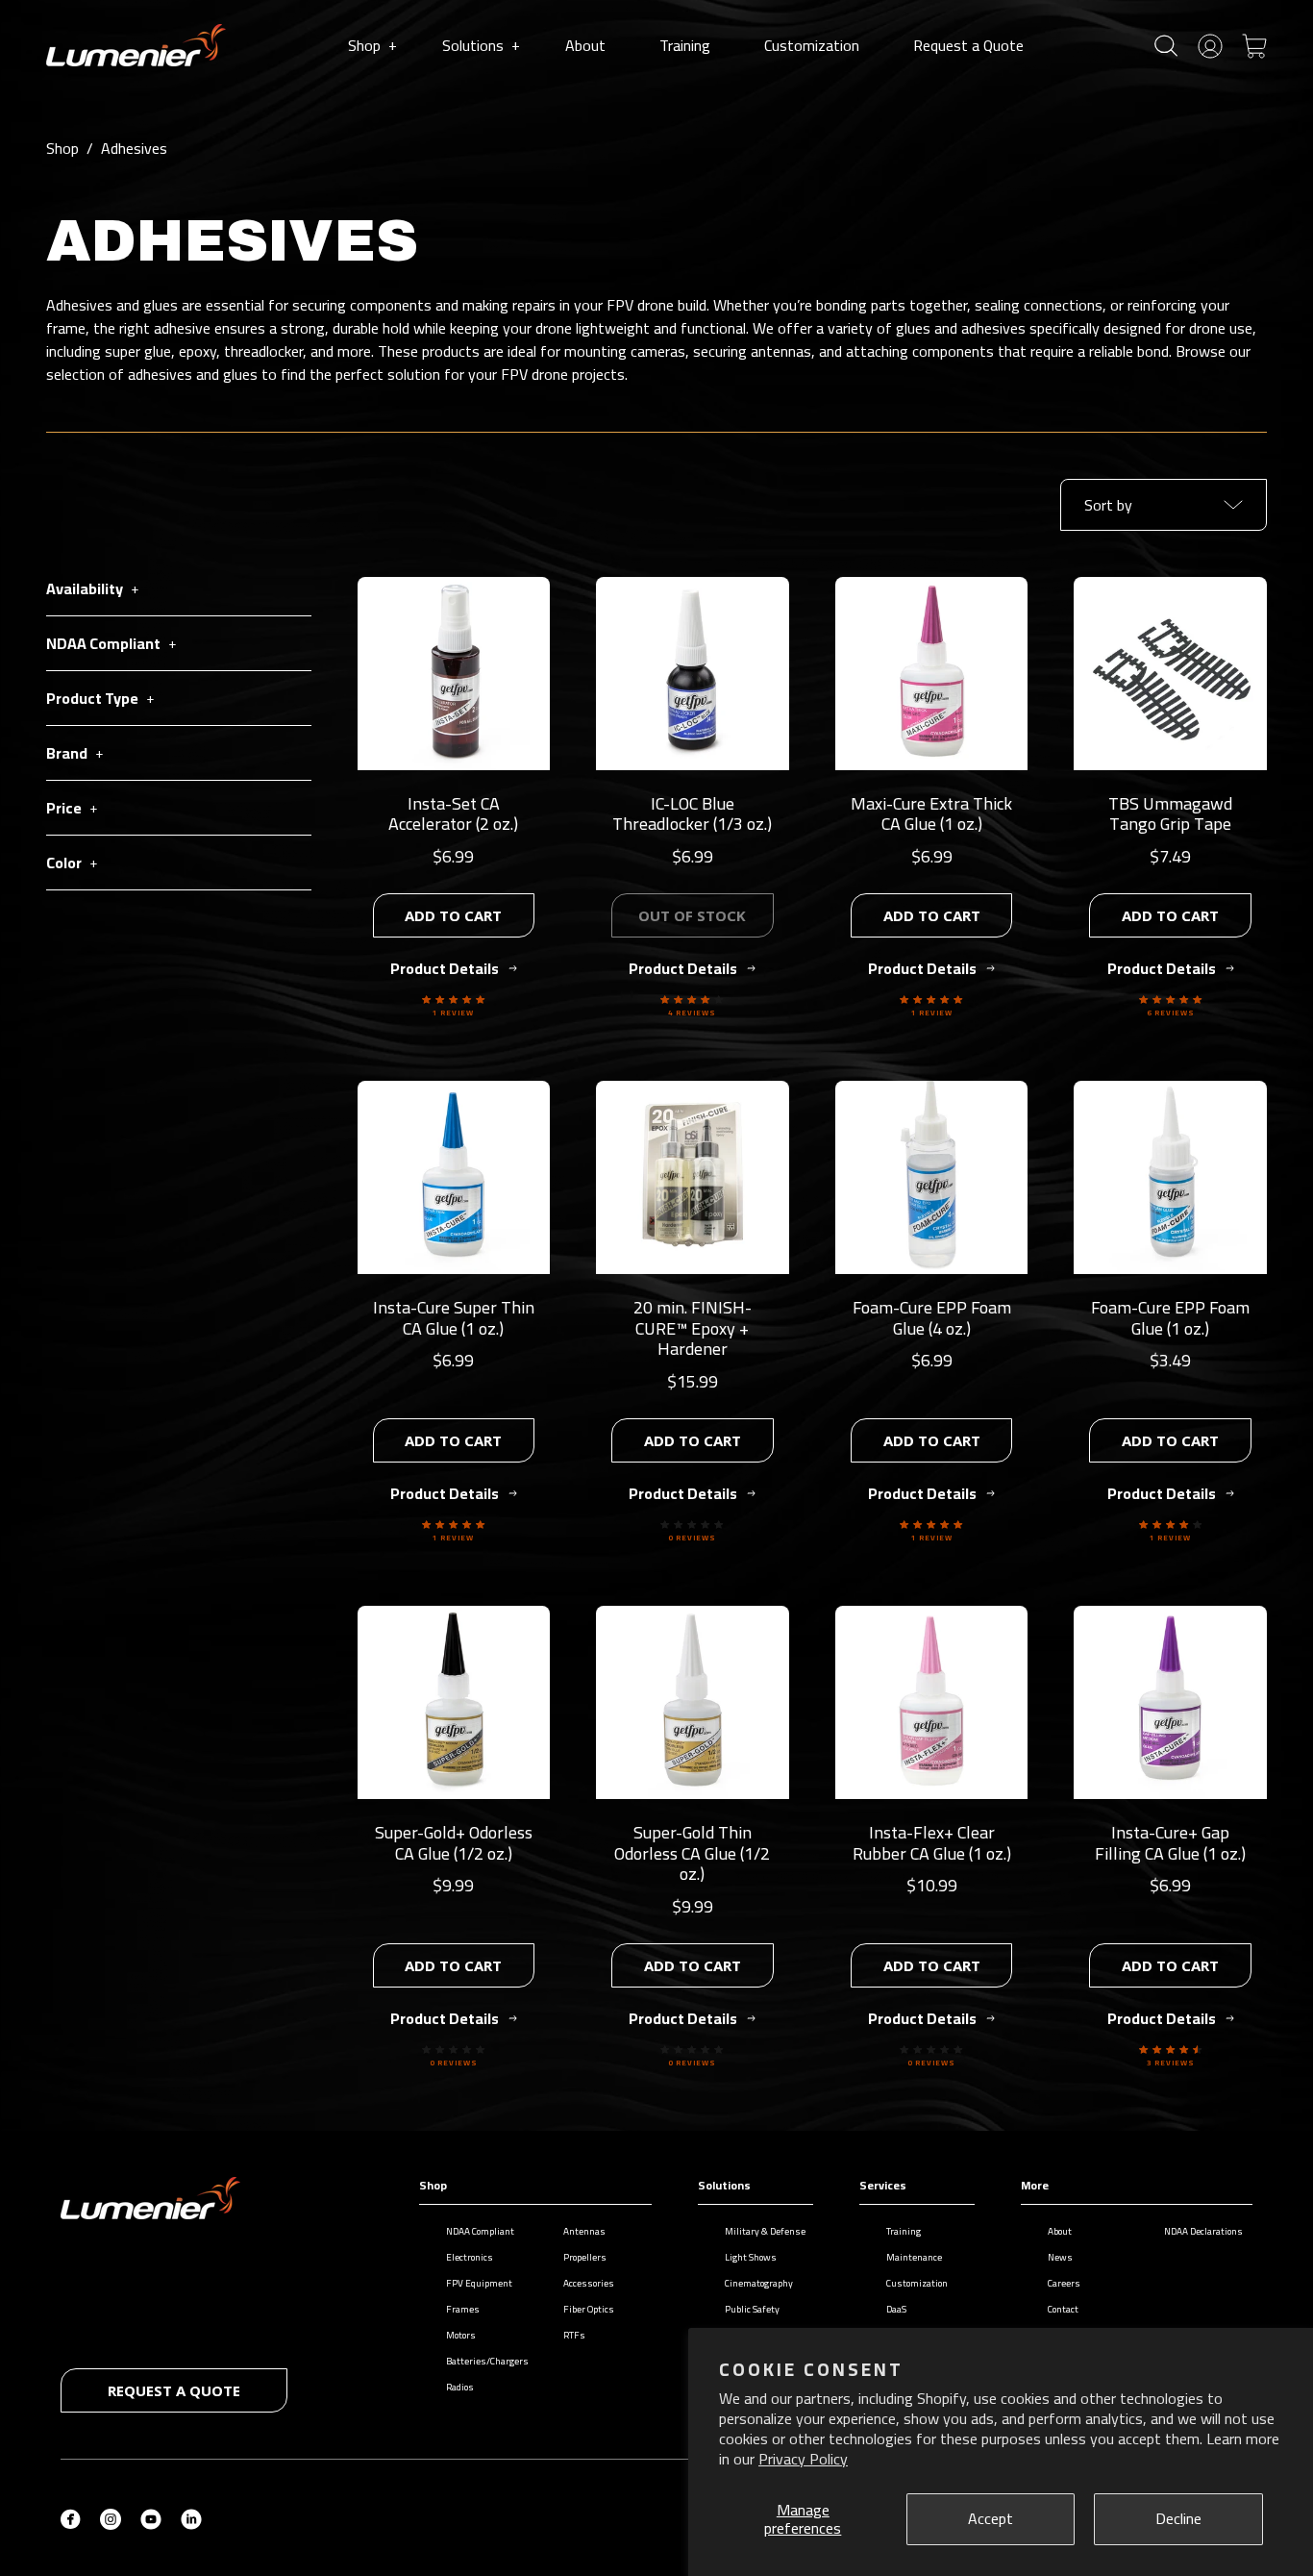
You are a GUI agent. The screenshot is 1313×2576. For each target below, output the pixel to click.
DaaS (896, 2309)
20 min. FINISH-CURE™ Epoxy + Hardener (693, 1328)
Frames (463, 2309)
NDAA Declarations (1203, 2231)
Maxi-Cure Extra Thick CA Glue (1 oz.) (931, 814)
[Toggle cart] (1254, 44)
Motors (461, 2335)
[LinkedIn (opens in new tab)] (191, 2517)
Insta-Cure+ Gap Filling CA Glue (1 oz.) (1170, 1843)
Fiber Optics (589, 2309)
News (1060, 2257)
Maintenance (914, 2257)
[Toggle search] (1166, 46)
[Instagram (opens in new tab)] (111, 2517)
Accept (991, 2518)
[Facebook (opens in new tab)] (71, 2517)
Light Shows (751, 2257)
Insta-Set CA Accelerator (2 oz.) (453, 814)
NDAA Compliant (480, 2231)
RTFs (574, 2335)
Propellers (585, 2257)
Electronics (470, 2257)
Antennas (584, 2231)
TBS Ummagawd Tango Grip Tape (1170, 814)
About (585, 45)
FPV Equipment (479, 2283)
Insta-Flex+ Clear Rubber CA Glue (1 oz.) (932, 1843)
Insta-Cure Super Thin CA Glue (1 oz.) (454, 1318)
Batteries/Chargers (487, 2361)
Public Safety (752, 2309)
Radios (460, 2387)
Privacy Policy (803, 2459)
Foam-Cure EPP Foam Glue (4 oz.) (932, 1318)
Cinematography (759, 2283)
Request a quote (174, 2390)
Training (685, 45)
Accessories (589, 2283)
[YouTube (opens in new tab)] (151, 2517)
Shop (372, 45)
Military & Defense (765, 2231)
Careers (1064, 2283)
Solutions (481, 45)
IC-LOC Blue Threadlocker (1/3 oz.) (692, 814)
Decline (1178, 2518)
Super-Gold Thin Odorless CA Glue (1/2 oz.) (692, 1853)
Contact (1063, 2309)
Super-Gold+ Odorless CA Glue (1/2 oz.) (454, 1843)
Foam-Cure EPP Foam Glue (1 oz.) (1170, 1318)
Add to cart (453, 915)
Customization (812, 45)
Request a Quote (968, 45)
